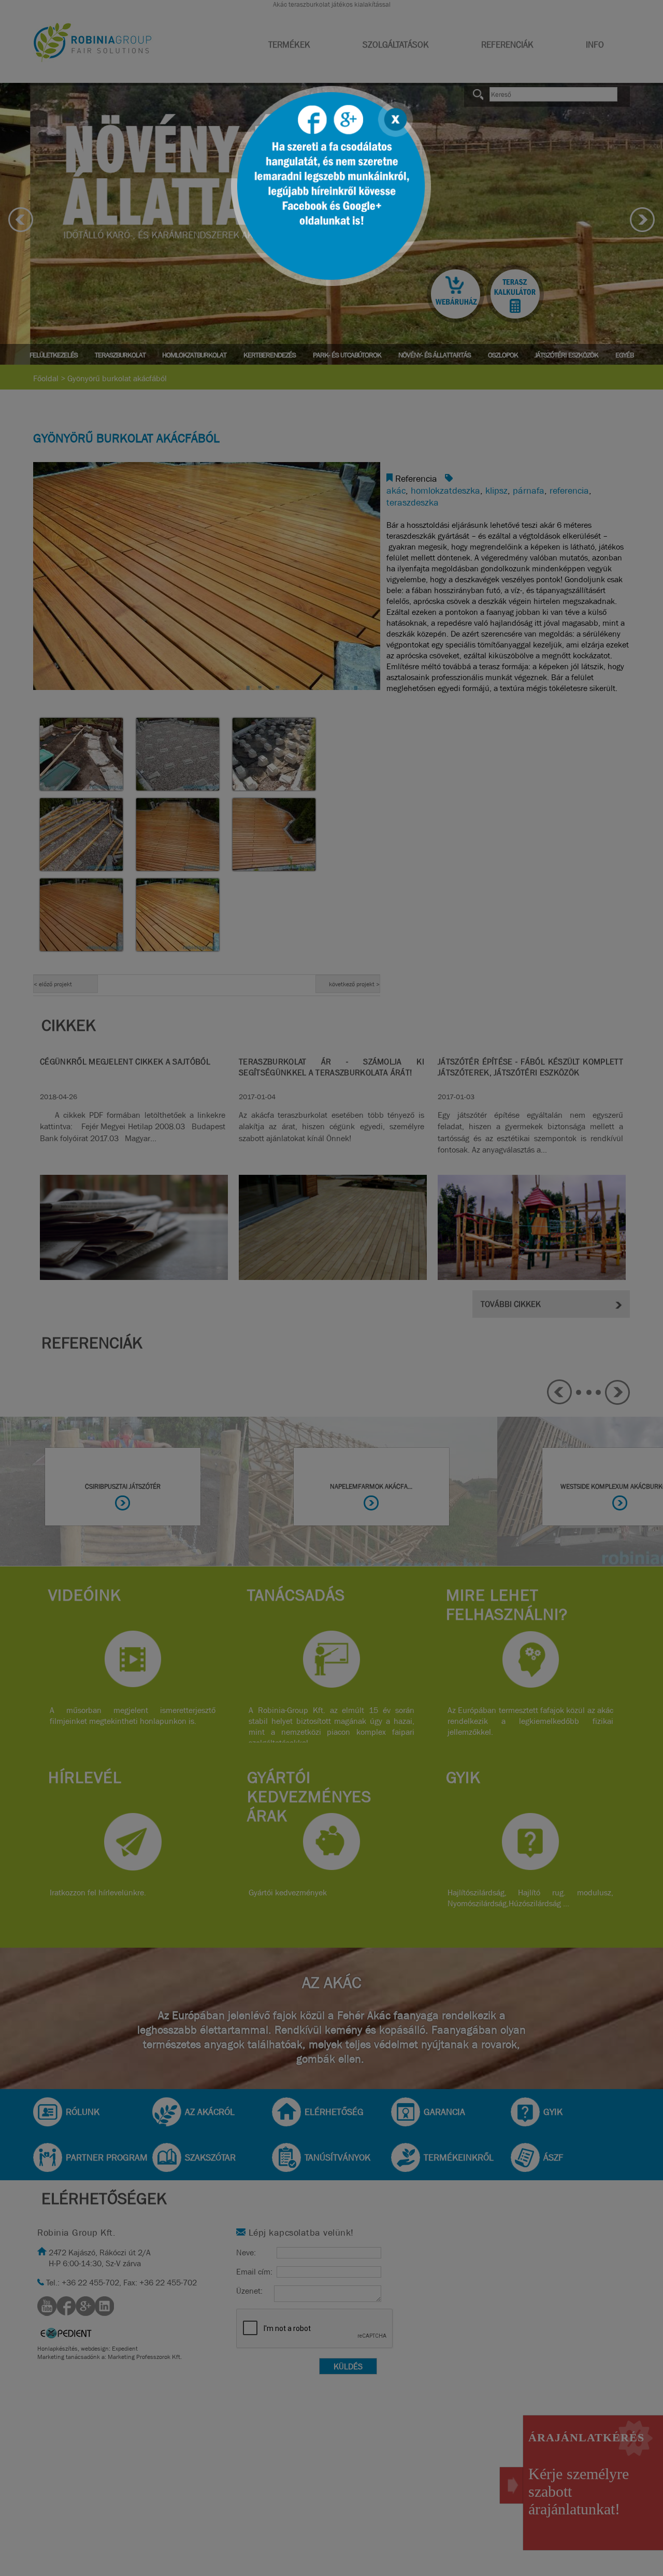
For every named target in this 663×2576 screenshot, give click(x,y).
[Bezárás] (394, 118)
